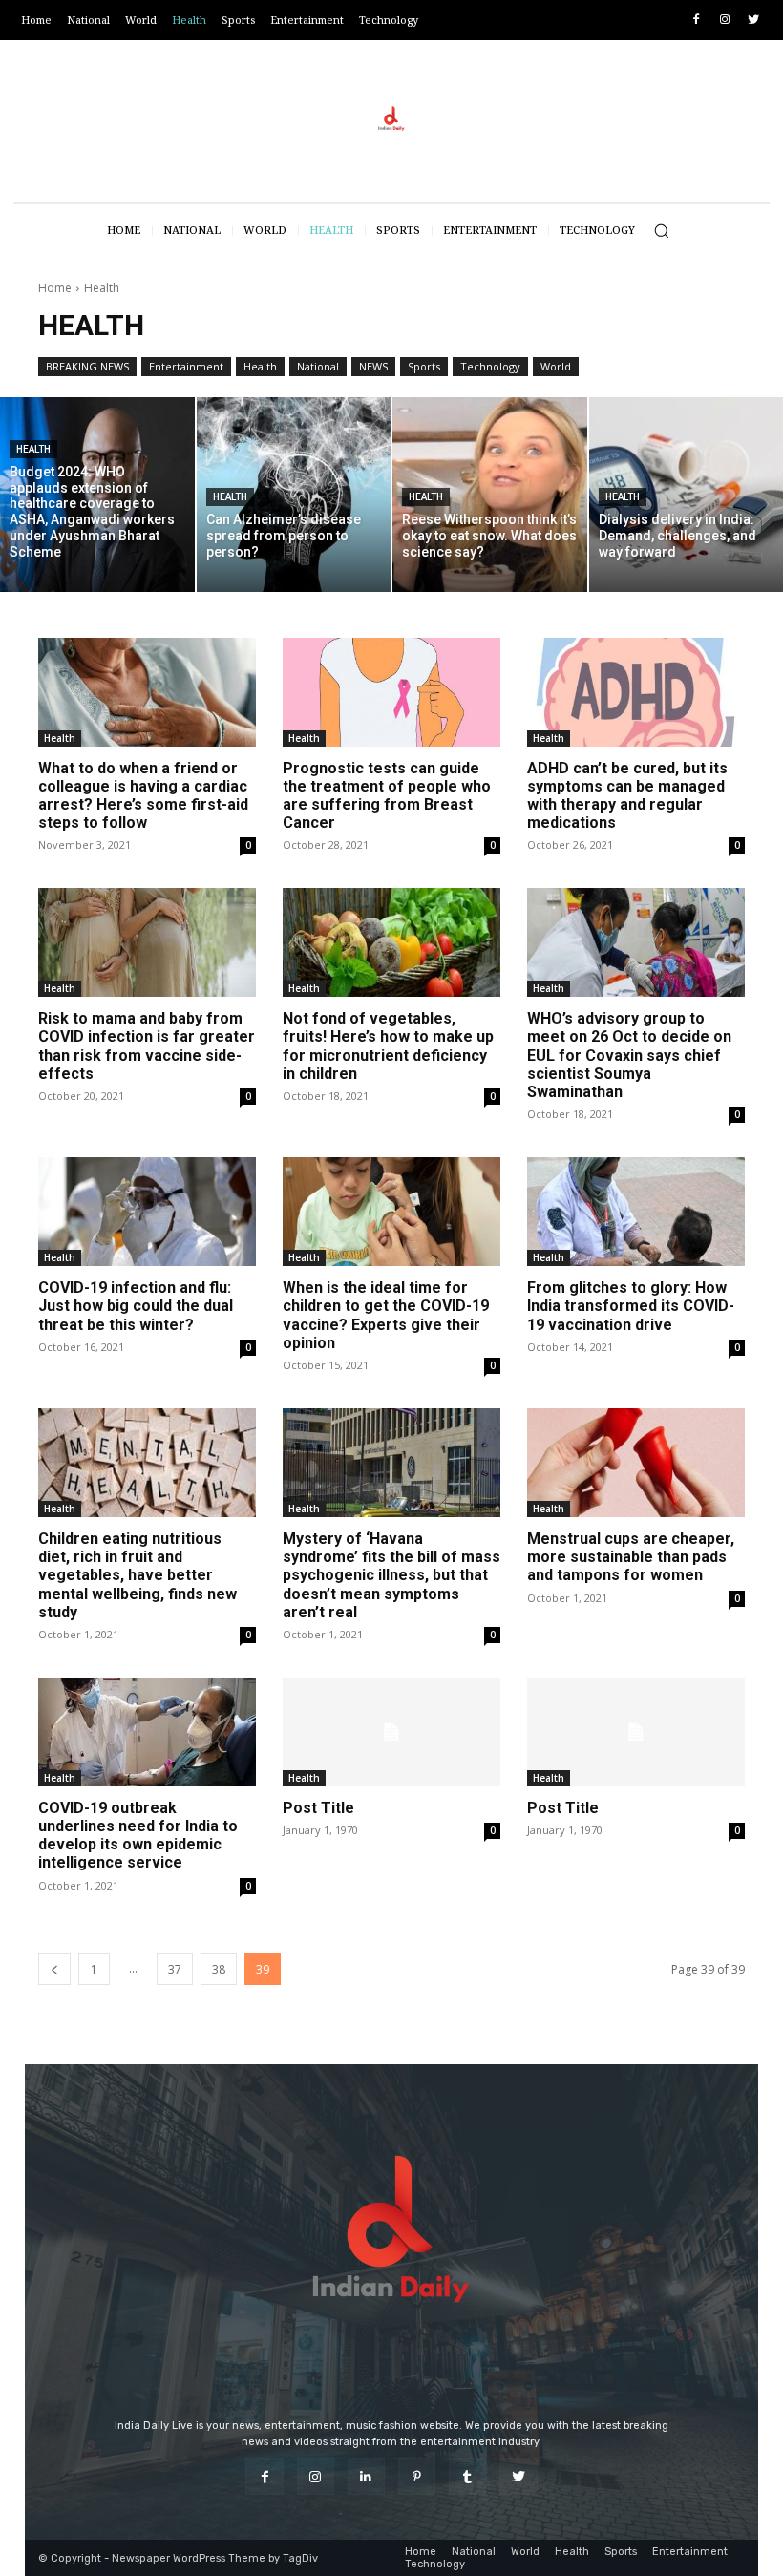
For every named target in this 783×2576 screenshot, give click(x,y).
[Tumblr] (467, 2476)
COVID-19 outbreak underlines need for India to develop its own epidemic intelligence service (138, 1836)
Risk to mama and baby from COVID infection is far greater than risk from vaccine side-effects (147, 1046)
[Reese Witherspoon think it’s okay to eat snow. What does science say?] (490, 495)
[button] (661, 231)
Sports (424, 366)
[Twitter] (753, 21)
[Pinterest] (417, 2476)
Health (260, 366)
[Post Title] (391, 1732)
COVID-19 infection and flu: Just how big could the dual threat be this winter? (136, 1306)
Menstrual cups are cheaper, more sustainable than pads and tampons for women (631, 1557)
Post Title (318, 1808)
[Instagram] (724, 21)
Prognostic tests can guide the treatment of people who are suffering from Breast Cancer (387, 796)
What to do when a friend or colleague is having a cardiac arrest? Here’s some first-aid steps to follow (143, 796)
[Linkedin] (366, 2476)
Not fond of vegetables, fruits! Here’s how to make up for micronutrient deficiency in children (388, 1046)
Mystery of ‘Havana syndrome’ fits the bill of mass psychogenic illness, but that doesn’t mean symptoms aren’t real (391, 1575)
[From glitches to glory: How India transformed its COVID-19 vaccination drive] (636, 1212)
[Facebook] (697, 21)
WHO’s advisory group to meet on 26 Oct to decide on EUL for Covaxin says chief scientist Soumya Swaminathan (629, 1055)
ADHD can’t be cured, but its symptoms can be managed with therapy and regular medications (627, 796)
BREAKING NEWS (87, 366)
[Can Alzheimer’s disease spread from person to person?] (294, 495)
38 (219, 1969)
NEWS (373, 366)
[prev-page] (54, 1969)
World (556, 366)
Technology (490, 366)
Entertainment (186, 366)
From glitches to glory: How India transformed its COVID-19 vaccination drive (631, 1306)
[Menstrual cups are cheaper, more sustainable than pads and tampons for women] (636, 1463)
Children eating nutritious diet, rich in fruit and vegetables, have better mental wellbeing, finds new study (138, 1575)
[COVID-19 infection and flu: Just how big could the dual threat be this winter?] (147, 1212)
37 (175, 1969)
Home (55, 288)
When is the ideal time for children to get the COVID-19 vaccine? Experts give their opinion (386, 1315)
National (318, 366)
